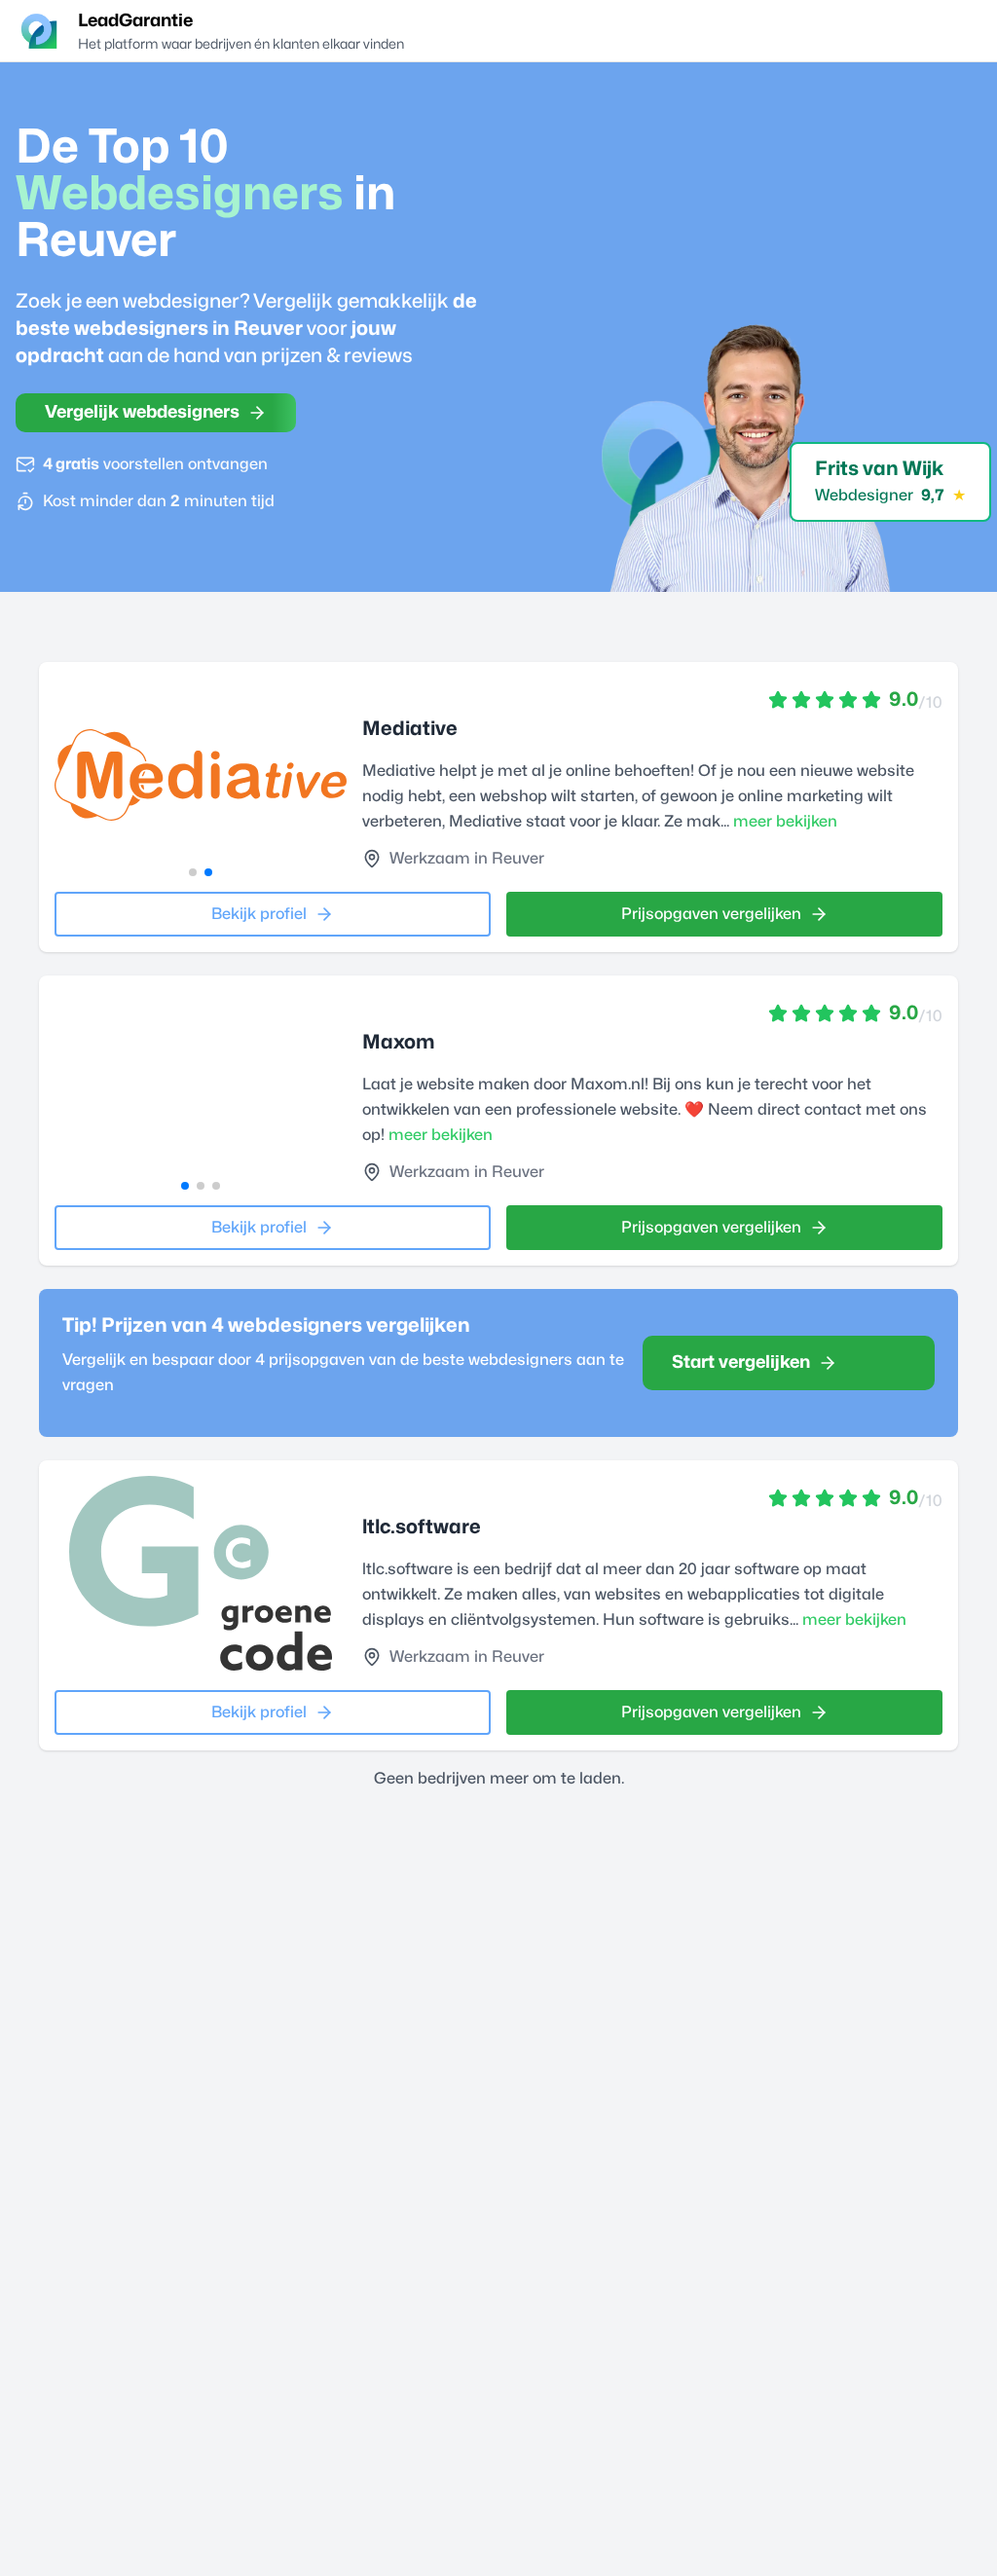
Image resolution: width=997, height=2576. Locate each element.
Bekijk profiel (259, 914)
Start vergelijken (741, 1362)
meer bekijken (785, 822)
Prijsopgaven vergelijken (711, 914)
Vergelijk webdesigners (142, 412)
